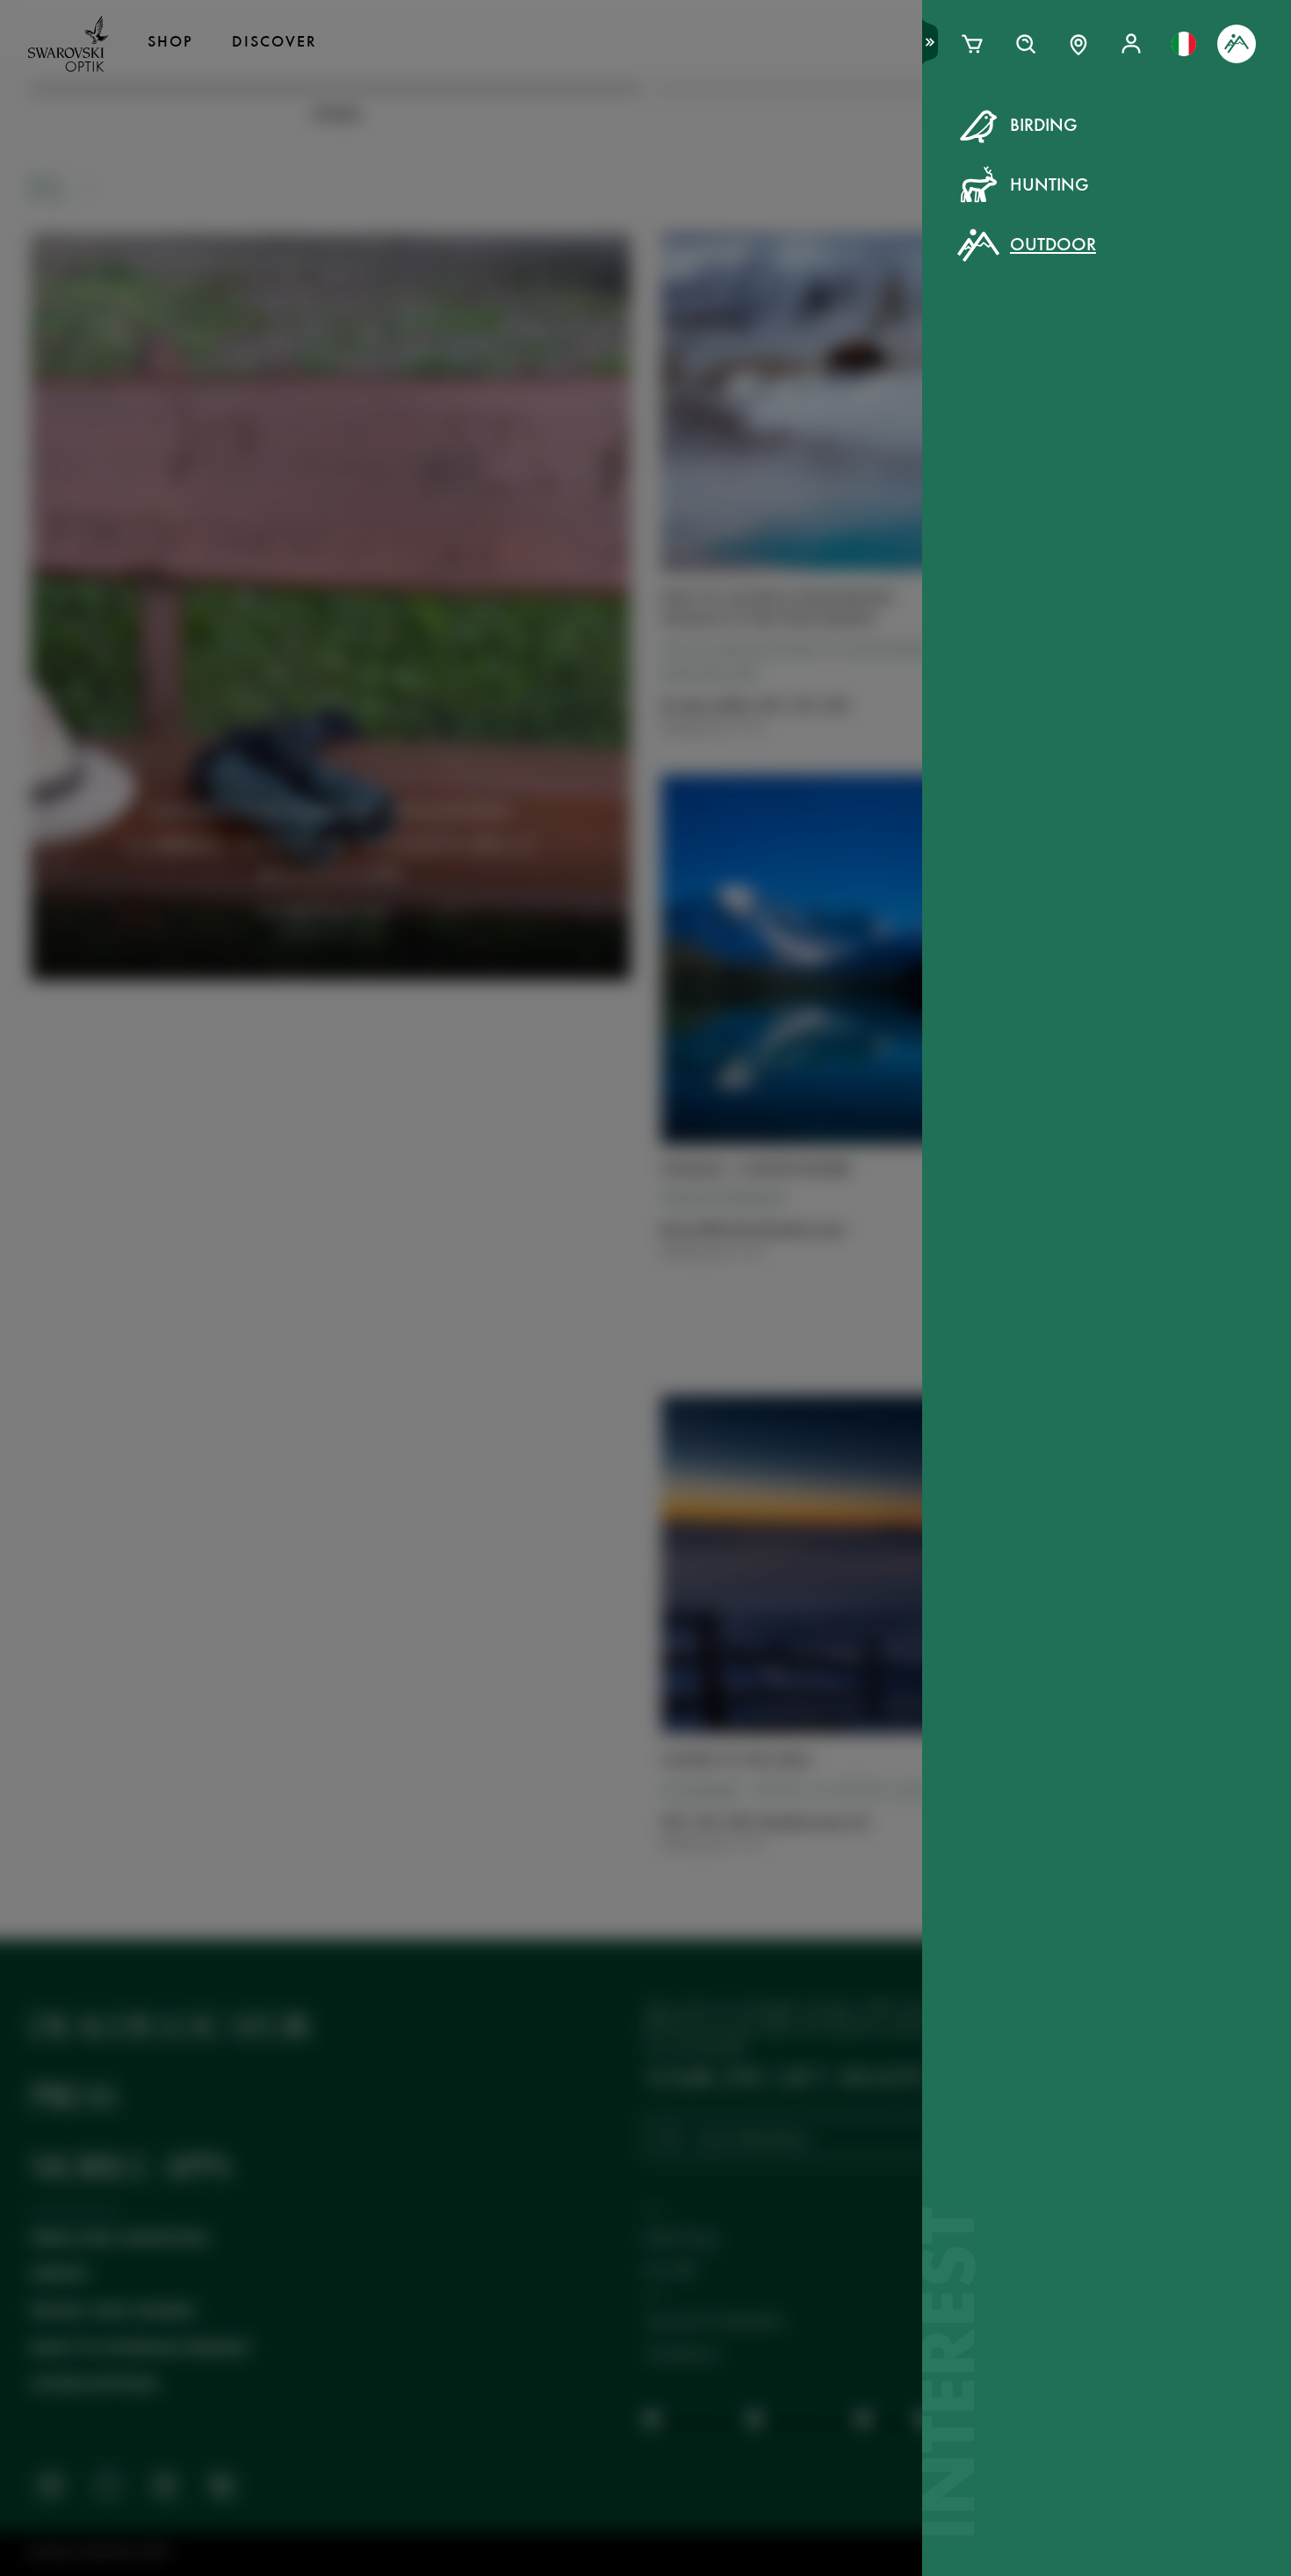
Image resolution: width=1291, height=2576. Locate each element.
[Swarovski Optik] (69, 44)
